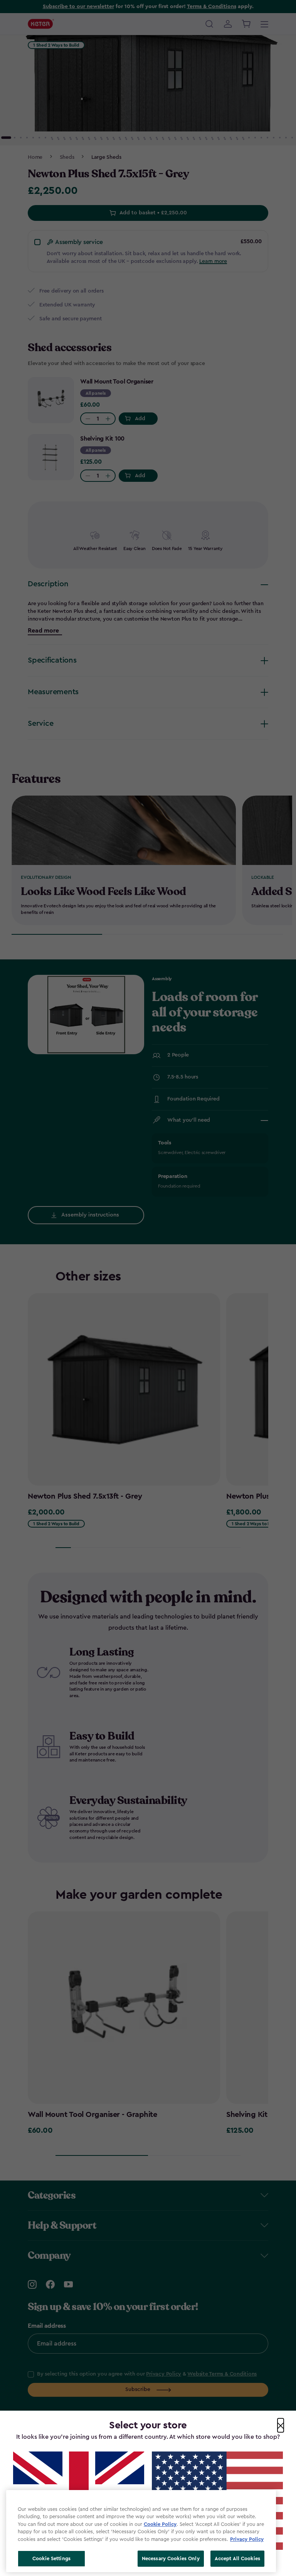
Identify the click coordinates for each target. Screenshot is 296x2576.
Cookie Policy (160, 2524)
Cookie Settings (51, 2558)
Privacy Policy (247, 2539)
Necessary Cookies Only (171, 2558)
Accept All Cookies (237, 2558)
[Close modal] (281, 2425)
